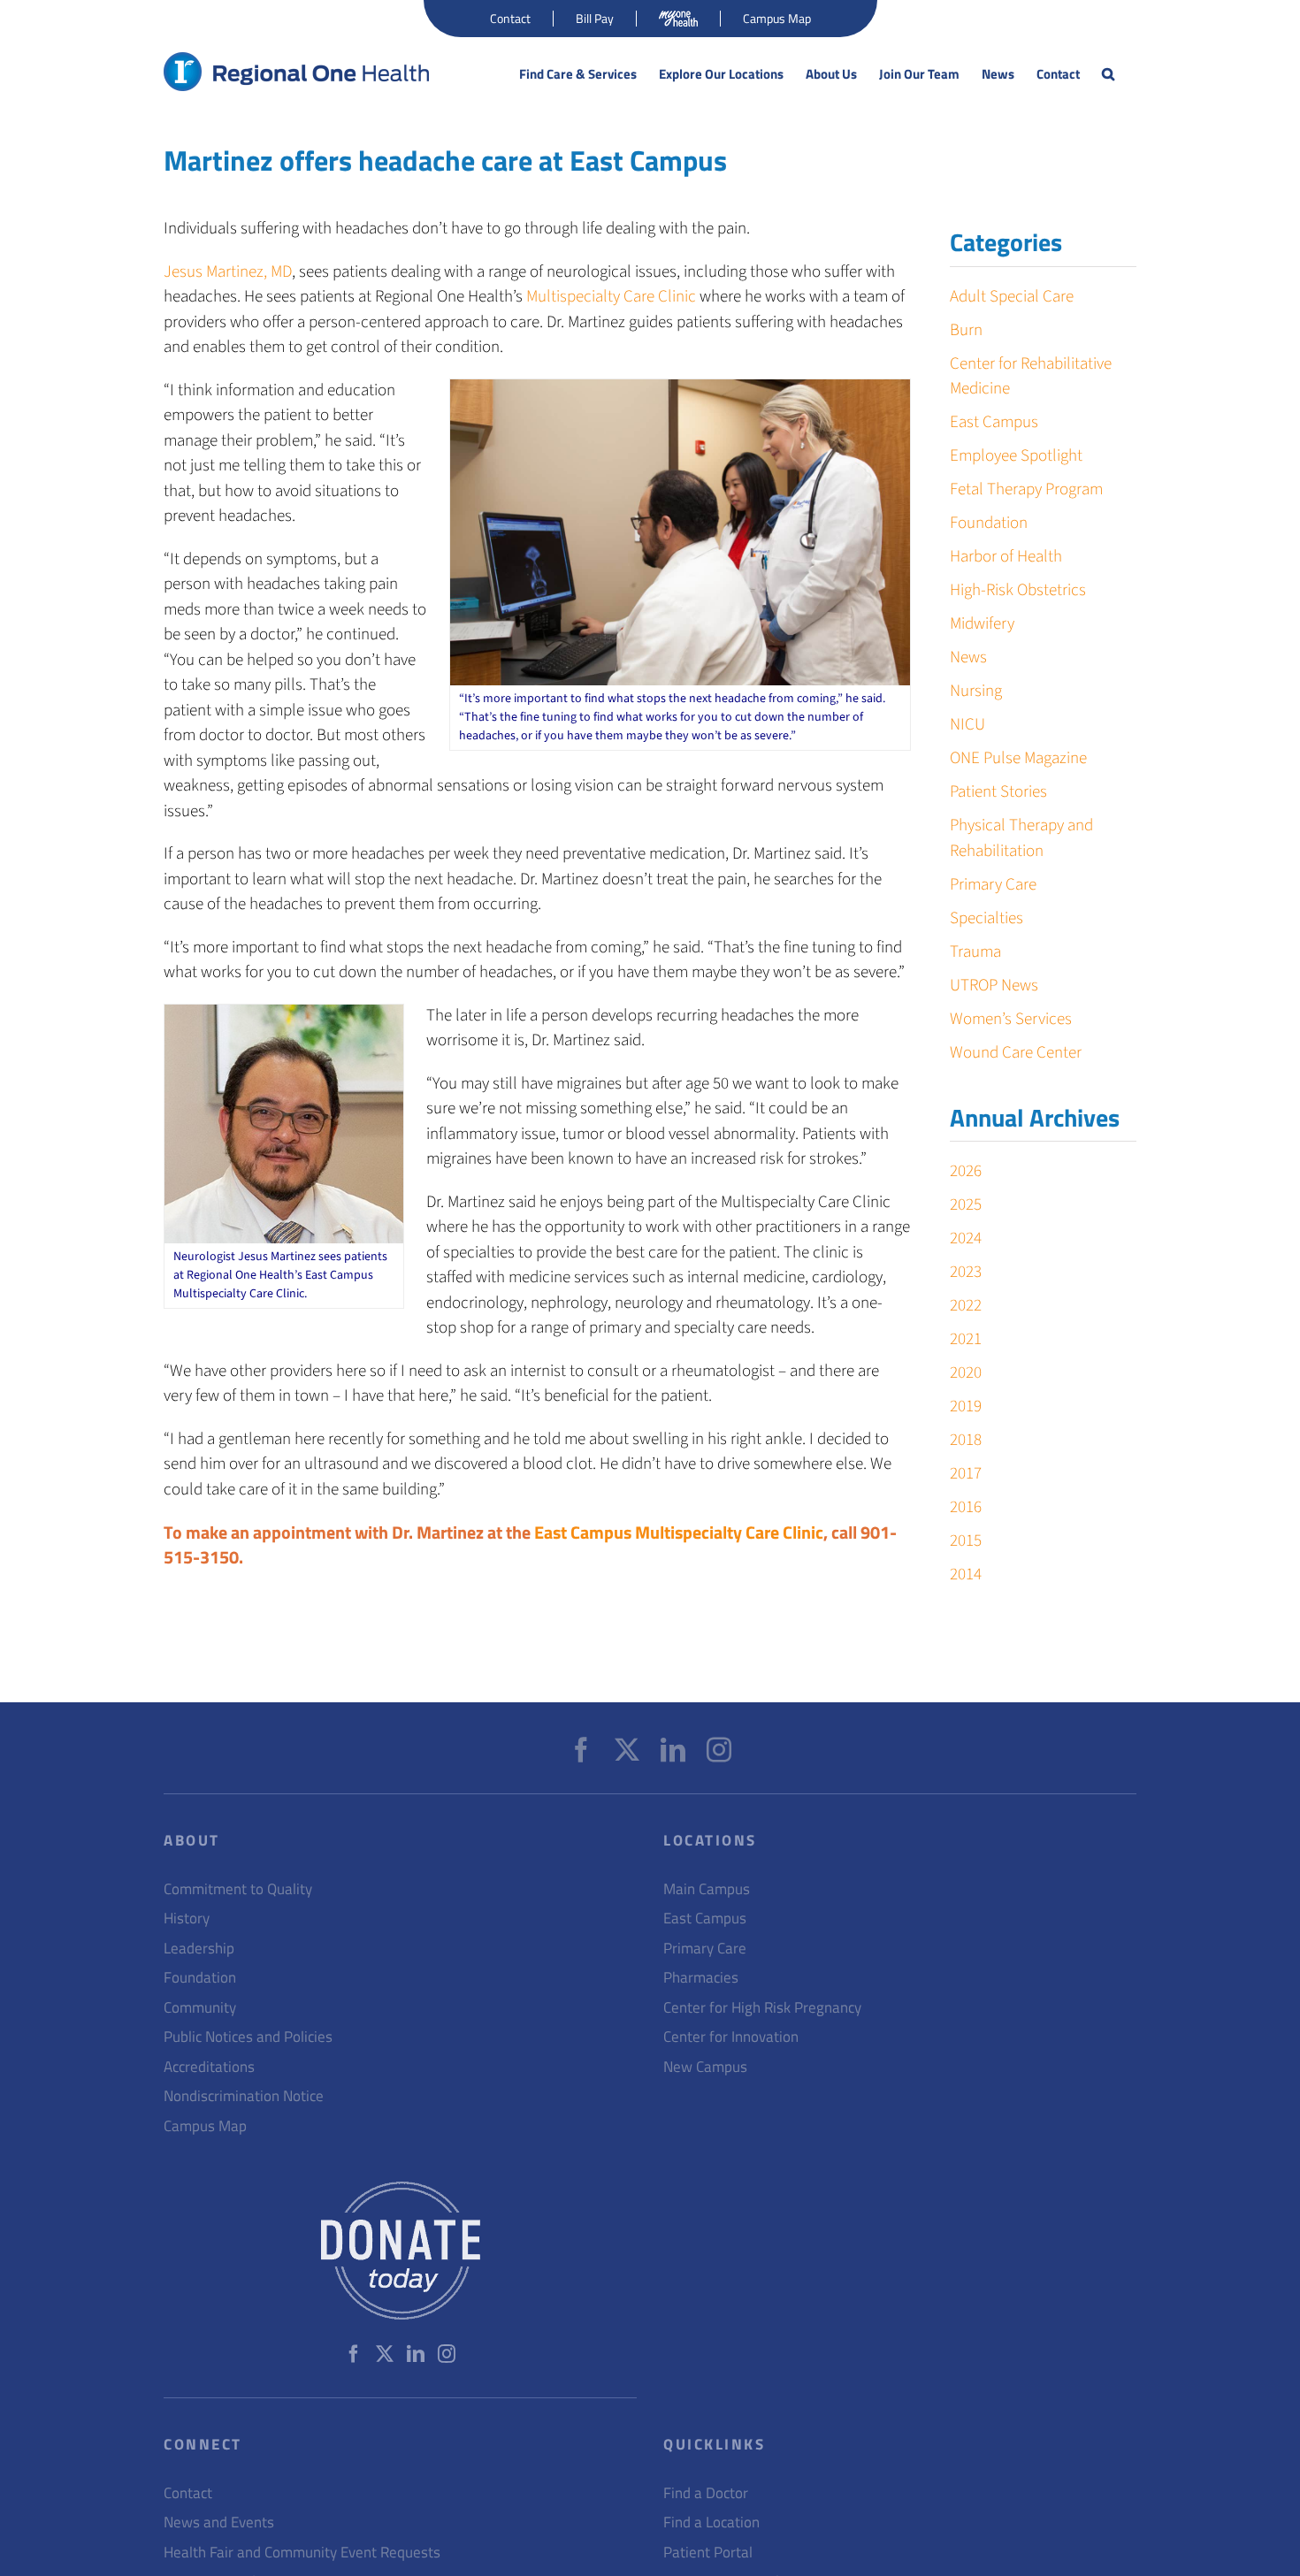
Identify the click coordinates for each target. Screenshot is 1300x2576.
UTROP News (994, 986)
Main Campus (707, 1889)
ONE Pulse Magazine (1018, 758)
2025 (966, 1205)
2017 (966, 1474)
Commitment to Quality (238, 1889)
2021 (966, 1339)
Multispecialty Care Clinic (611, 297)
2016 (966, 1507)
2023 (966, 1272)
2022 (966, 1306)
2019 (966, 1406)
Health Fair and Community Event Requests (302, 2553)
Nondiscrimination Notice (244, 2096)
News (968, 657)
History (187, 1919)
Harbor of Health (1006, 557)
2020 (966, 1373)
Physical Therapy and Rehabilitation (1021, 838)
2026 (966, 1171)
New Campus (705, 2067)
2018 (966, 1440)
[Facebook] (581, 1750)
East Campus (994, 422)
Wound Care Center (1016, 1053)
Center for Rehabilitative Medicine (1031, 377)
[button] (1108, 74)
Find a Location (711, 2522)
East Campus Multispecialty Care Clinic (679, 1532)
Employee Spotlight (1016, 456)
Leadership (199, 1949)
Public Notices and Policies (248, 2037)
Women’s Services (1011, 1019)
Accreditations (209, 2067)
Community (200, 2008)
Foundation (989, 523)
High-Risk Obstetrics (1018, 590)
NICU (967, 725)
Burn (966, 330)
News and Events (219, 2522)
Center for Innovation (731, 2037)
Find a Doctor (706, 2493)
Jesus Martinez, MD (228, 272)
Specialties (986, 918)
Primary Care (993, 885)
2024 (966, 1238)
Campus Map (205, 2126)
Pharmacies (701, 1978)
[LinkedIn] (673, 1750)
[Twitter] (627, 1750)
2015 (966, 1541)
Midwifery (982, 624)
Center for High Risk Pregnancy (762, 2008)
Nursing (976, 691)
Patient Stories (998, 792)
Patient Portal (708, 2553)
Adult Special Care (1012, 297)
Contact (188, 2493)
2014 (966, 1575)
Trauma (975, 952)
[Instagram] (719, 1750)
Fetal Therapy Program (1026, 489)
